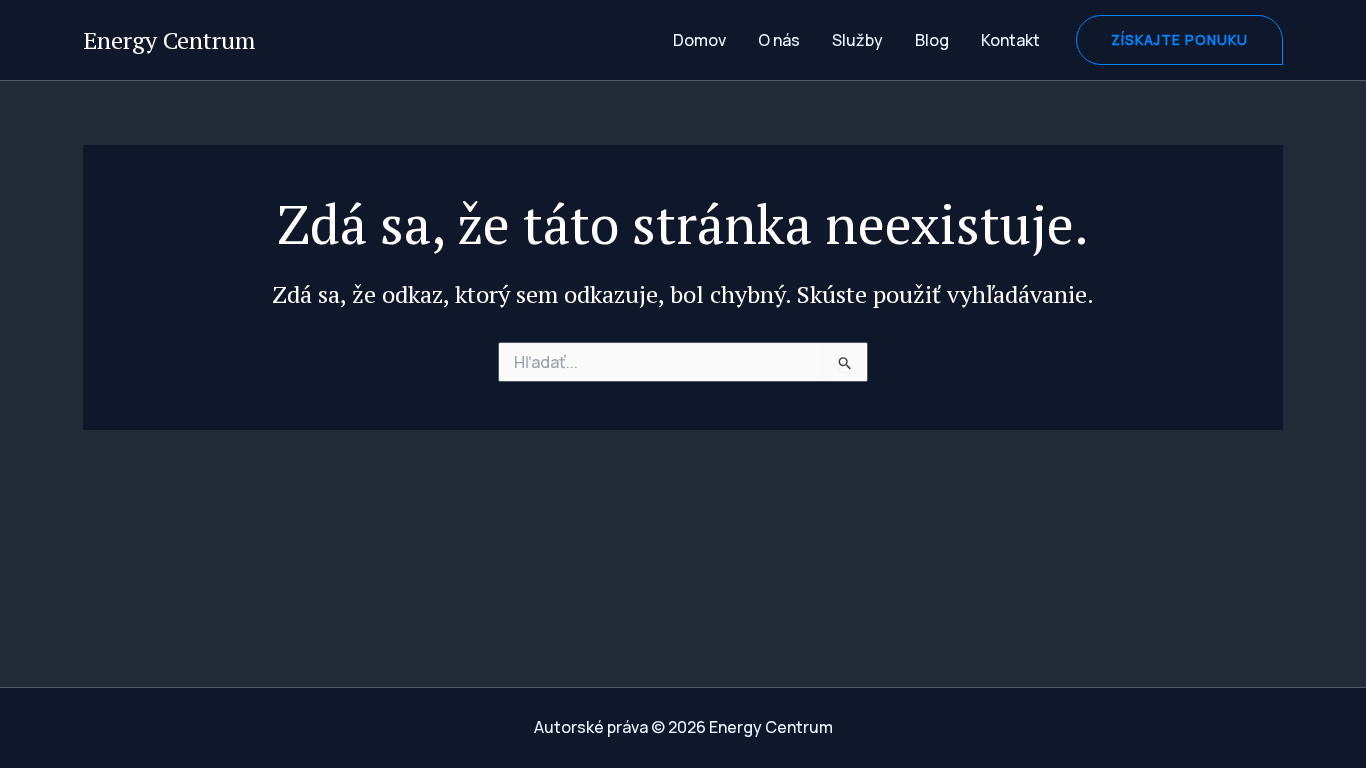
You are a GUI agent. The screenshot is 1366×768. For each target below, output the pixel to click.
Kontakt (1010, 40)
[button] (1179, 40)
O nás (779, 40)
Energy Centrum (169, 40)
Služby (857, 40)
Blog (932, 40)
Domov (699, 40)
